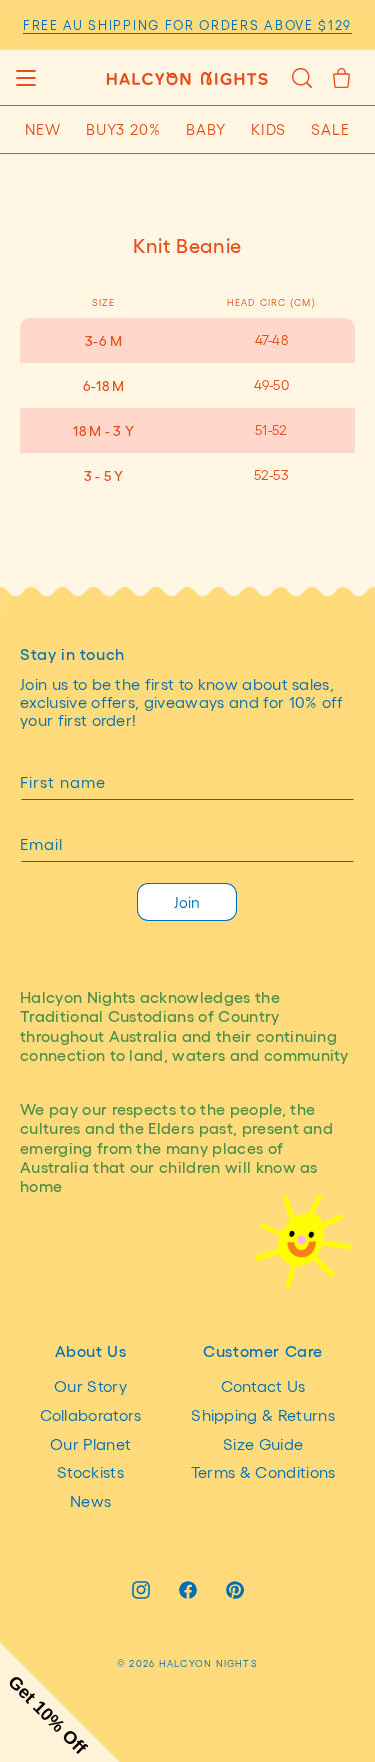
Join (187, 902)
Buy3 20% (123, 129)
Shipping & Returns (263, 1414)
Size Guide (263, 1443)
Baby (206, 129)
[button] (25, 77)
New (43, 129)
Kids (269, 129)
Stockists (90, 1471)
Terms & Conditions (263, 1471)
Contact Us (263, 1385)
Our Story (90, 1385)
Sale (330, 129)
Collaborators (91, 1414)
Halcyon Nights (208, 1663)
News (90, 1500)
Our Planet (90, 1443)
